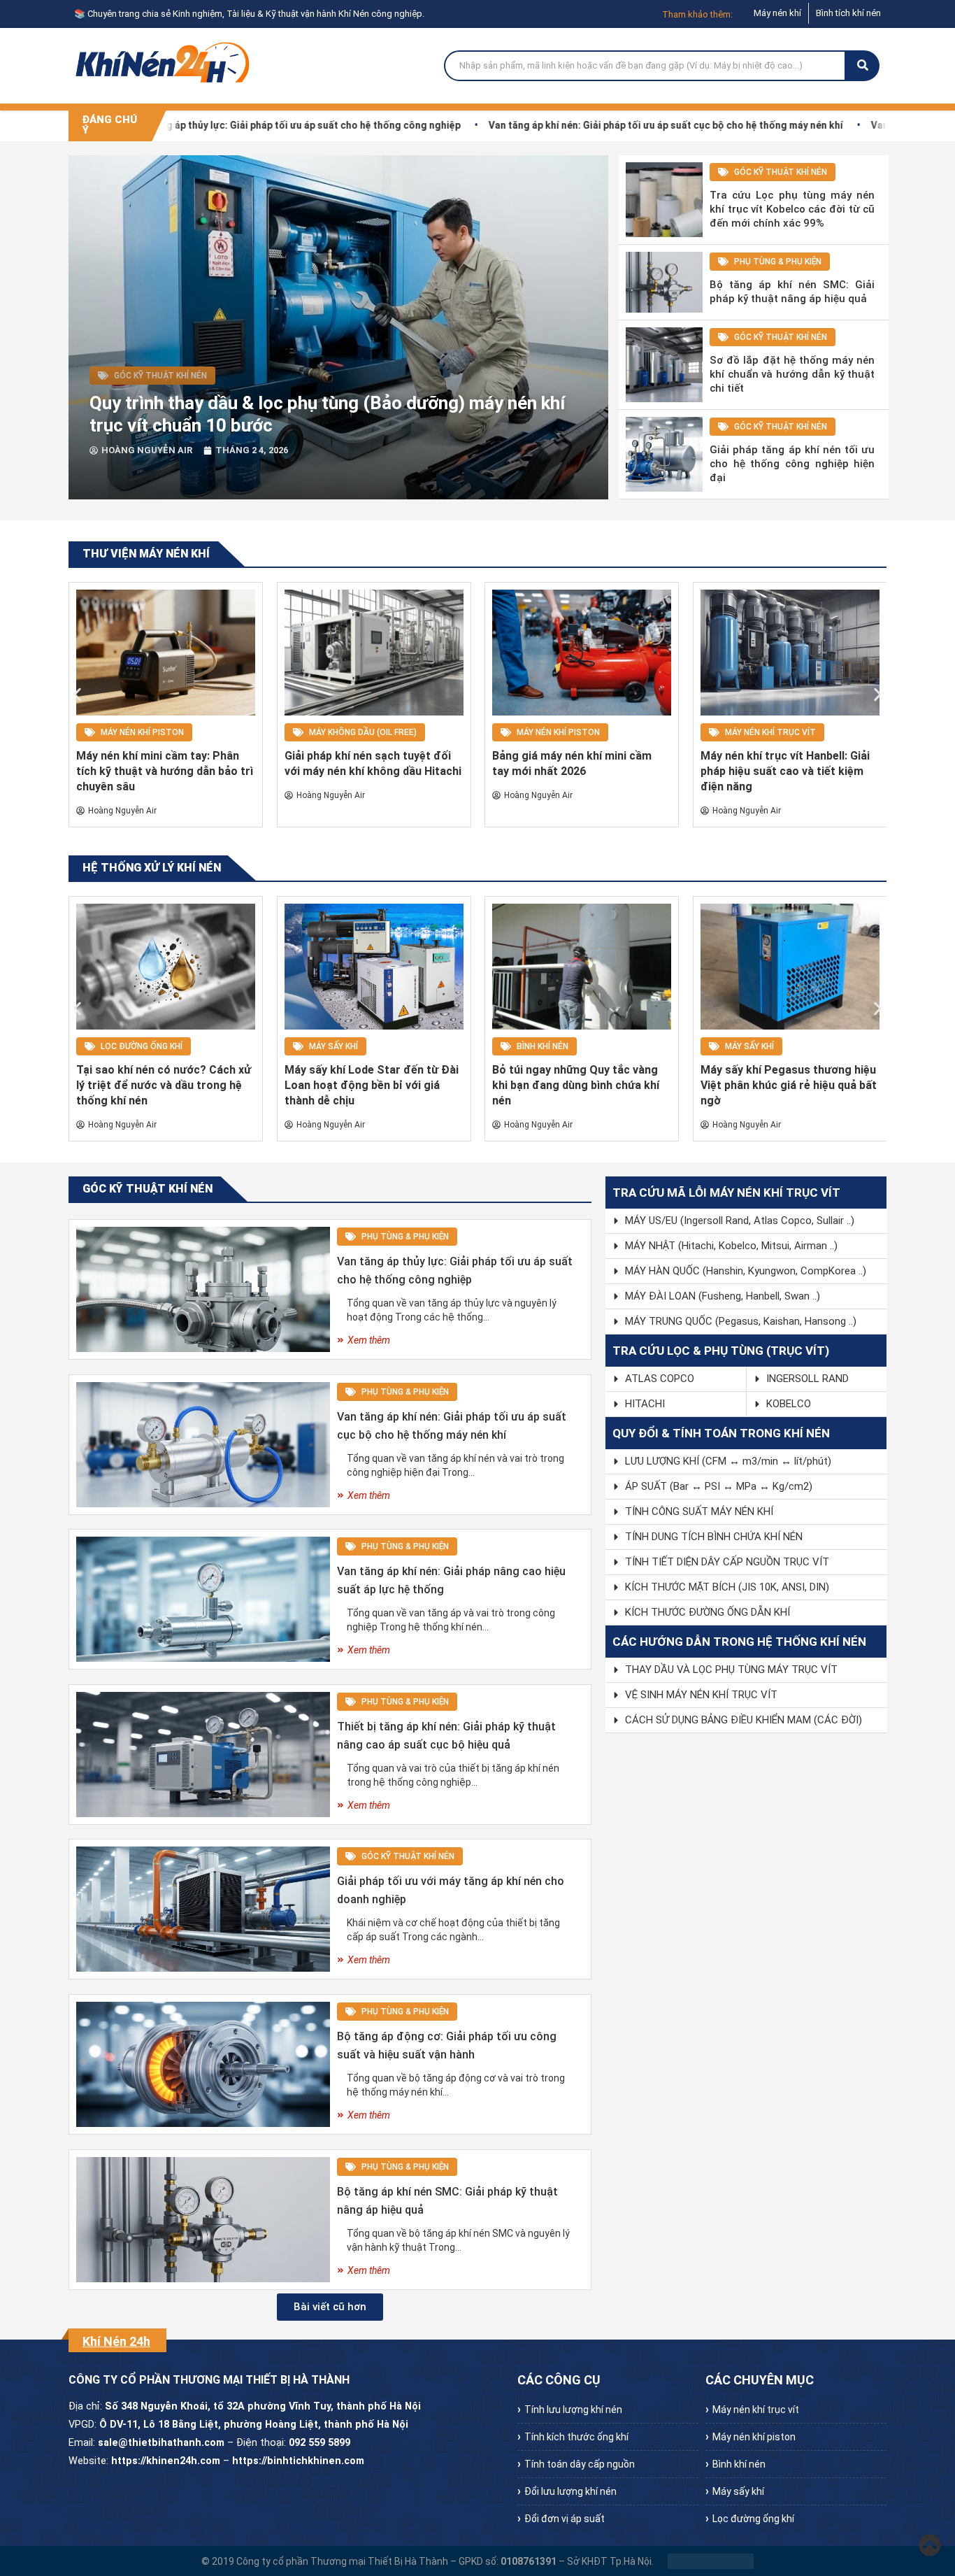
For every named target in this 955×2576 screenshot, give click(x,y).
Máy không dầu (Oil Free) (363, 732)
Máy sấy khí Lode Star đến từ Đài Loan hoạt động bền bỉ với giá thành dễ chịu (372, 1085)
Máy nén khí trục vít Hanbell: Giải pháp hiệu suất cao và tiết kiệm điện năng (785, 771)
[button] (77, 694)
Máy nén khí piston (142, 732)
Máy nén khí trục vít (770, 732)
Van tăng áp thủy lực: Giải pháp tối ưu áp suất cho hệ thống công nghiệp (225, 125)
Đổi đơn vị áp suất (565, 2519)
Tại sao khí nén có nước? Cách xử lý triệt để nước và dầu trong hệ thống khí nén (164, 1085)
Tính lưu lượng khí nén (573, 2410)
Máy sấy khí (333, 1046)
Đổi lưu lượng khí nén (570, 2491)
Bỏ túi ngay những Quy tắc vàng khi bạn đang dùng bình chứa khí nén (576, 1085)
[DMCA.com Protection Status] (711, 2561)
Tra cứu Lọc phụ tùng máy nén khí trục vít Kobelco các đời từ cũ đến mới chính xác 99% (792, 209)
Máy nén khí (777, 13)
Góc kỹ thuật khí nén (160, 376)
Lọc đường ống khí (142, 1046)
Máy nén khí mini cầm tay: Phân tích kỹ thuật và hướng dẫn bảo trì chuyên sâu (165, 771)
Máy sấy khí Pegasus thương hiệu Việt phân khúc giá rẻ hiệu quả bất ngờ (789, 1085)
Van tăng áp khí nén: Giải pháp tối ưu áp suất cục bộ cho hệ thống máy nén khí (595, 125)
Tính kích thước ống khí (576, 2437)
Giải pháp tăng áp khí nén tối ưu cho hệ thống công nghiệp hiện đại (792, 464)
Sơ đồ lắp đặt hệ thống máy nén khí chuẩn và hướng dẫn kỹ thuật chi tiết (792, 374)
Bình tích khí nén (848, 13)
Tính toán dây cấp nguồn (580, 2464)
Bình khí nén (543, 1046)
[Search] (863, 66)
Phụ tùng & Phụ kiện (778, 262)
